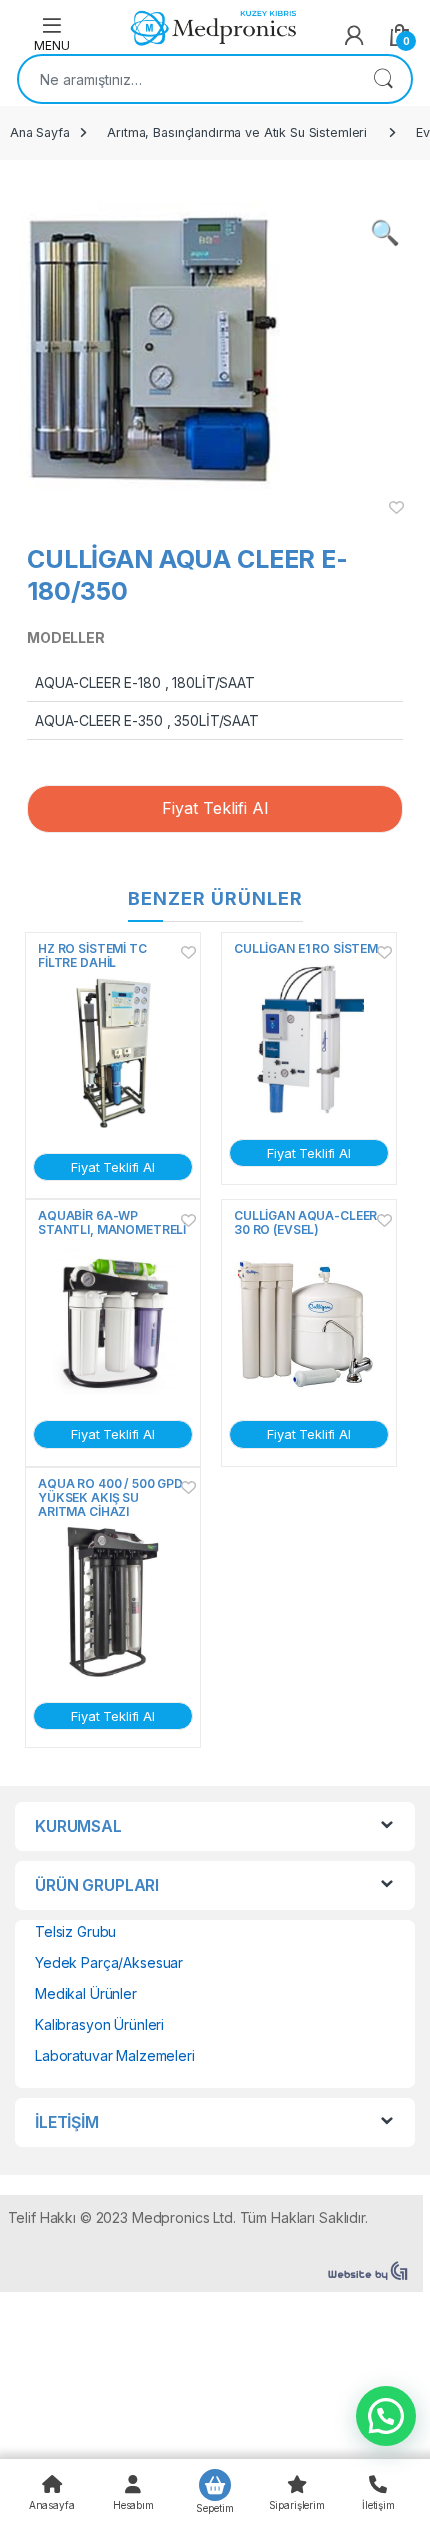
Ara (383, 79)
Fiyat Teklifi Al (215, 808)
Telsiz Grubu (75, 1931)
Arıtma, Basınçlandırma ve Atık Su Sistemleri (237, 132)
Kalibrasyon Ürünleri (99, 2024)
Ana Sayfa (40, 132)
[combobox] (187, 79)
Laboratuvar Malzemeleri (115, 2055)
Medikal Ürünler (86, 1993)
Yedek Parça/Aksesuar (109, 1962)
